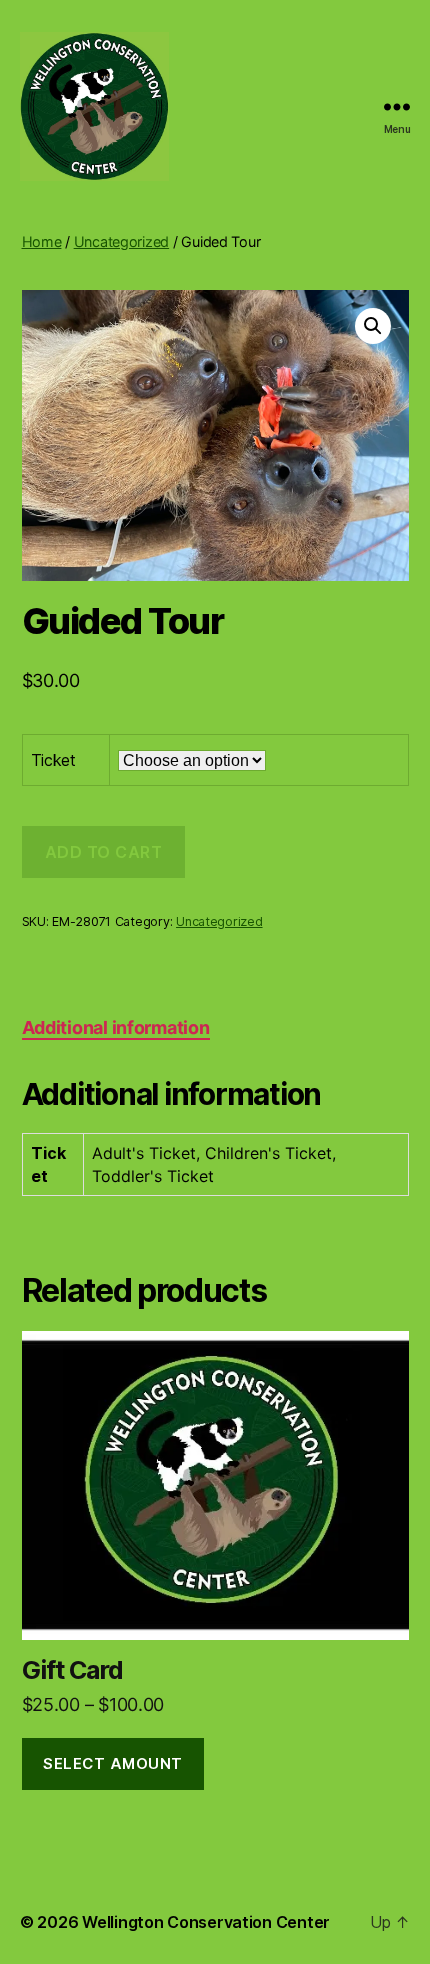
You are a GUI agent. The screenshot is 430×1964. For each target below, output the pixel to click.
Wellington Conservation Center (206, 1922)
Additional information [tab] (116, 1027)
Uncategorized (122, 241)
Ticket (53, 760)
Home (42, 241)
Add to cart (104, 852)
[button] (373, 326)
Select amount (113, 1763)
